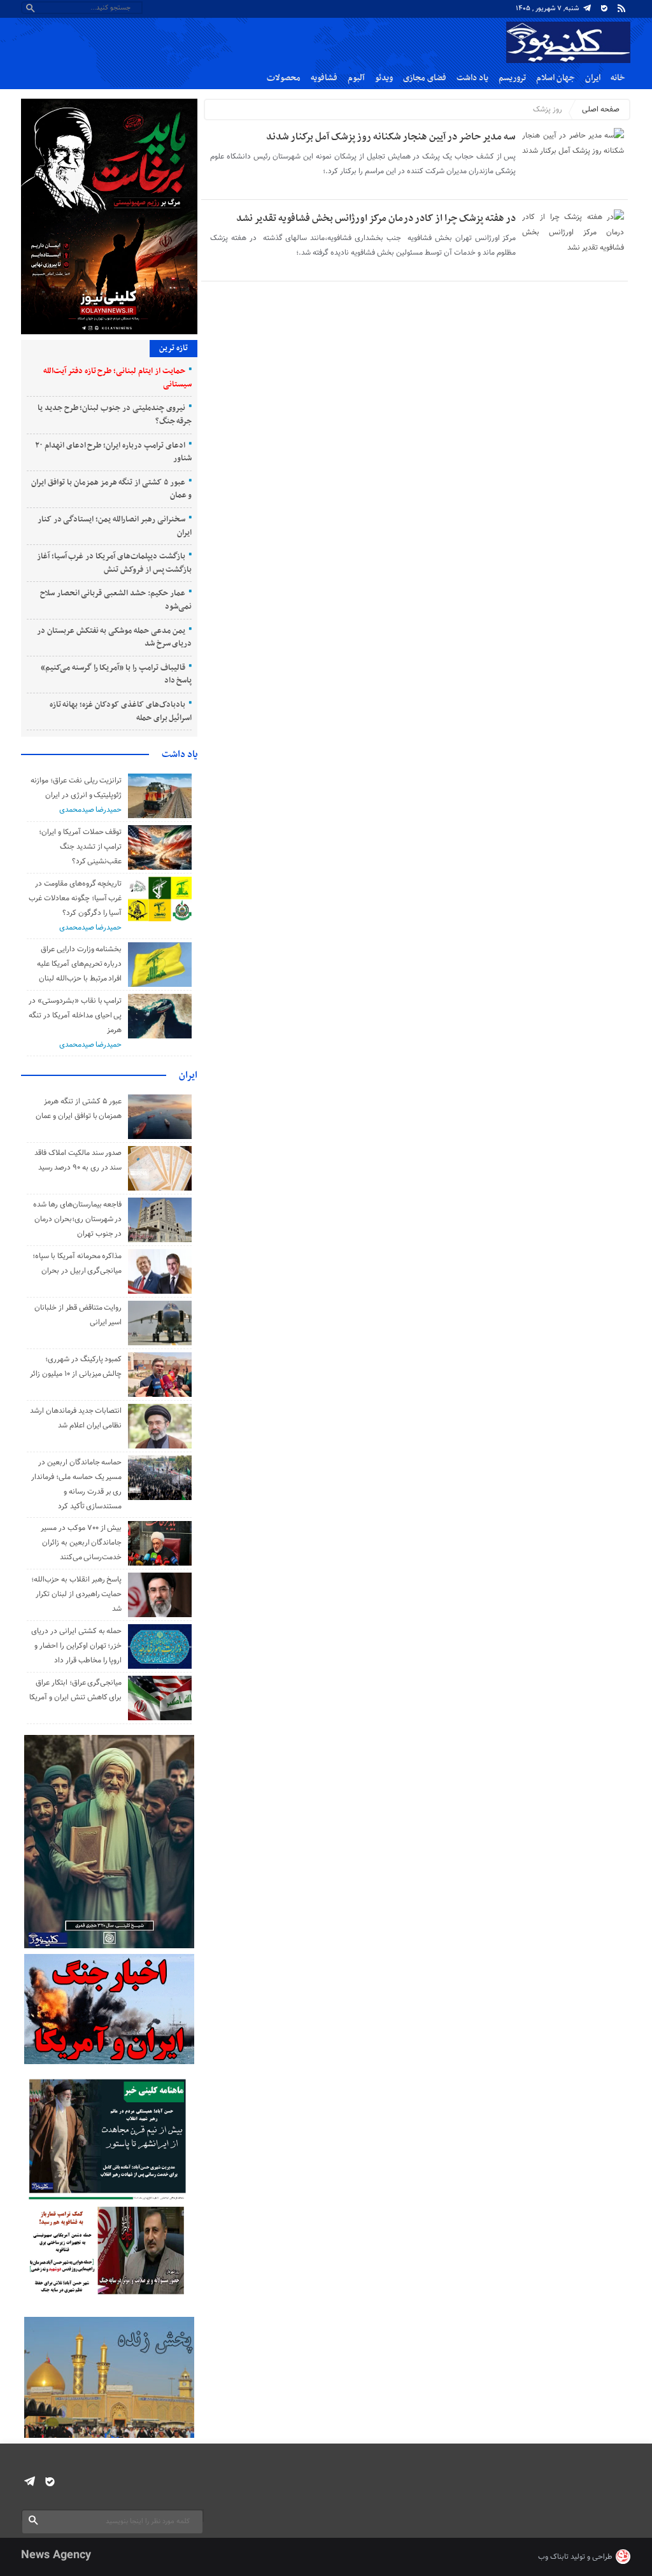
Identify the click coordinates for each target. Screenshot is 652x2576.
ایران (593, 78)
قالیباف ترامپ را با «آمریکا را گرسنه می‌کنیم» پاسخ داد (116, 675)
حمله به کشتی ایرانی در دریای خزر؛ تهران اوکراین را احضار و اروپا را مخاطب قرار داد (76, 1646)
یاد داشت (472, 78)
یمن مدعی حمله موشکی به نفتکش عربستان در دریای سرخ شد (114, 638)
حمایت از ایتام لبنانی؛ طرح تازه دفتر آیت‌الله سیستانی (117, 378)
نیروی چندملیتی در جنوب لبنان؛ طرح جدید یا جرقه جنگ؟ (115, 415)
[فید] (621, 8)
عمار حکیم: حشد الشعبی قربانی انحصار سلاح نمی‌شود (116, 600)
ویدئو (384, 78)
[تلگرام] (587, 8)
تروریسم (512, 78)
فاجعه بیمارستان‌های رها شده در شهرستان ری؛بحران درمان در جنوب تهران (77, 1219)
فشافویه (324, 78)
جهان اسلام (556, 78)
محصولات (284, 78)
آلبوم (356, 78)
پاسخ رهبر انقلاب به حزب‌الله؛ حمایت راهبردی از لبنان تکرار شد (76, 1594)
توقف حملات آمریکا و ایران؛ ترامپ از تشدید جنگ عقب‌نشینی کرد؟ (80, 847)
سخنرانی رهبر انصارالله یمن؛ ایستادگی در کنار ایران (115, 526)
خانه (618, 78)
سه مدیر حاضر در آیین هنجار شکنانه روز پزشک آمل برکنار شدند (391, 137)
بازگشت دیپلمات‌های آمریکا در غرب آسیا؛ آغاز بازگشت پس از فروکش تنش (115, 563)
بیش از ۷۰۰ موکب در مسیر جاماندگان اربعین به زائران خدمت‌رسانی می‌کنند (81, 1543)
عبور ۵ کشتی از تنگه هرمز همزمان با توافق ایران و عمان (111, 489)
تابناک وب (553, 2557)
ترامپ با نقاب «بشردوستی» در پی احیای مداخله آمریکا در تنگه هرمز (75, 1016)
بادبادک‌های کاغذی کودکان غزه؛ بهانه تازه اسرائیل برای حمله (121, 711)
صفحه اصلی (601, 110)
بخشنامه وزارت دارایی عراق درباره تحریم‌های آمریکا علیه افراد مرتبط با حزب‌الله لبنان (79, 964)
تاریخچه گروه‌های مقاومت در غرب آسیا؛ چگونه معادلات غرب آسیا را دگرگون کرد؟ (75, 898)
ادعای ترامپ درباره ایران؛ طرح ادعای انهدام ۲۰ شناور (113, 452)
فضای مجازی (425, 78)
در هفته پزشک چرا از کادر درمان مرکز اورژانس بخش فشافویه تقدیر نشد (376, 218)
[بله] (604, 8)
